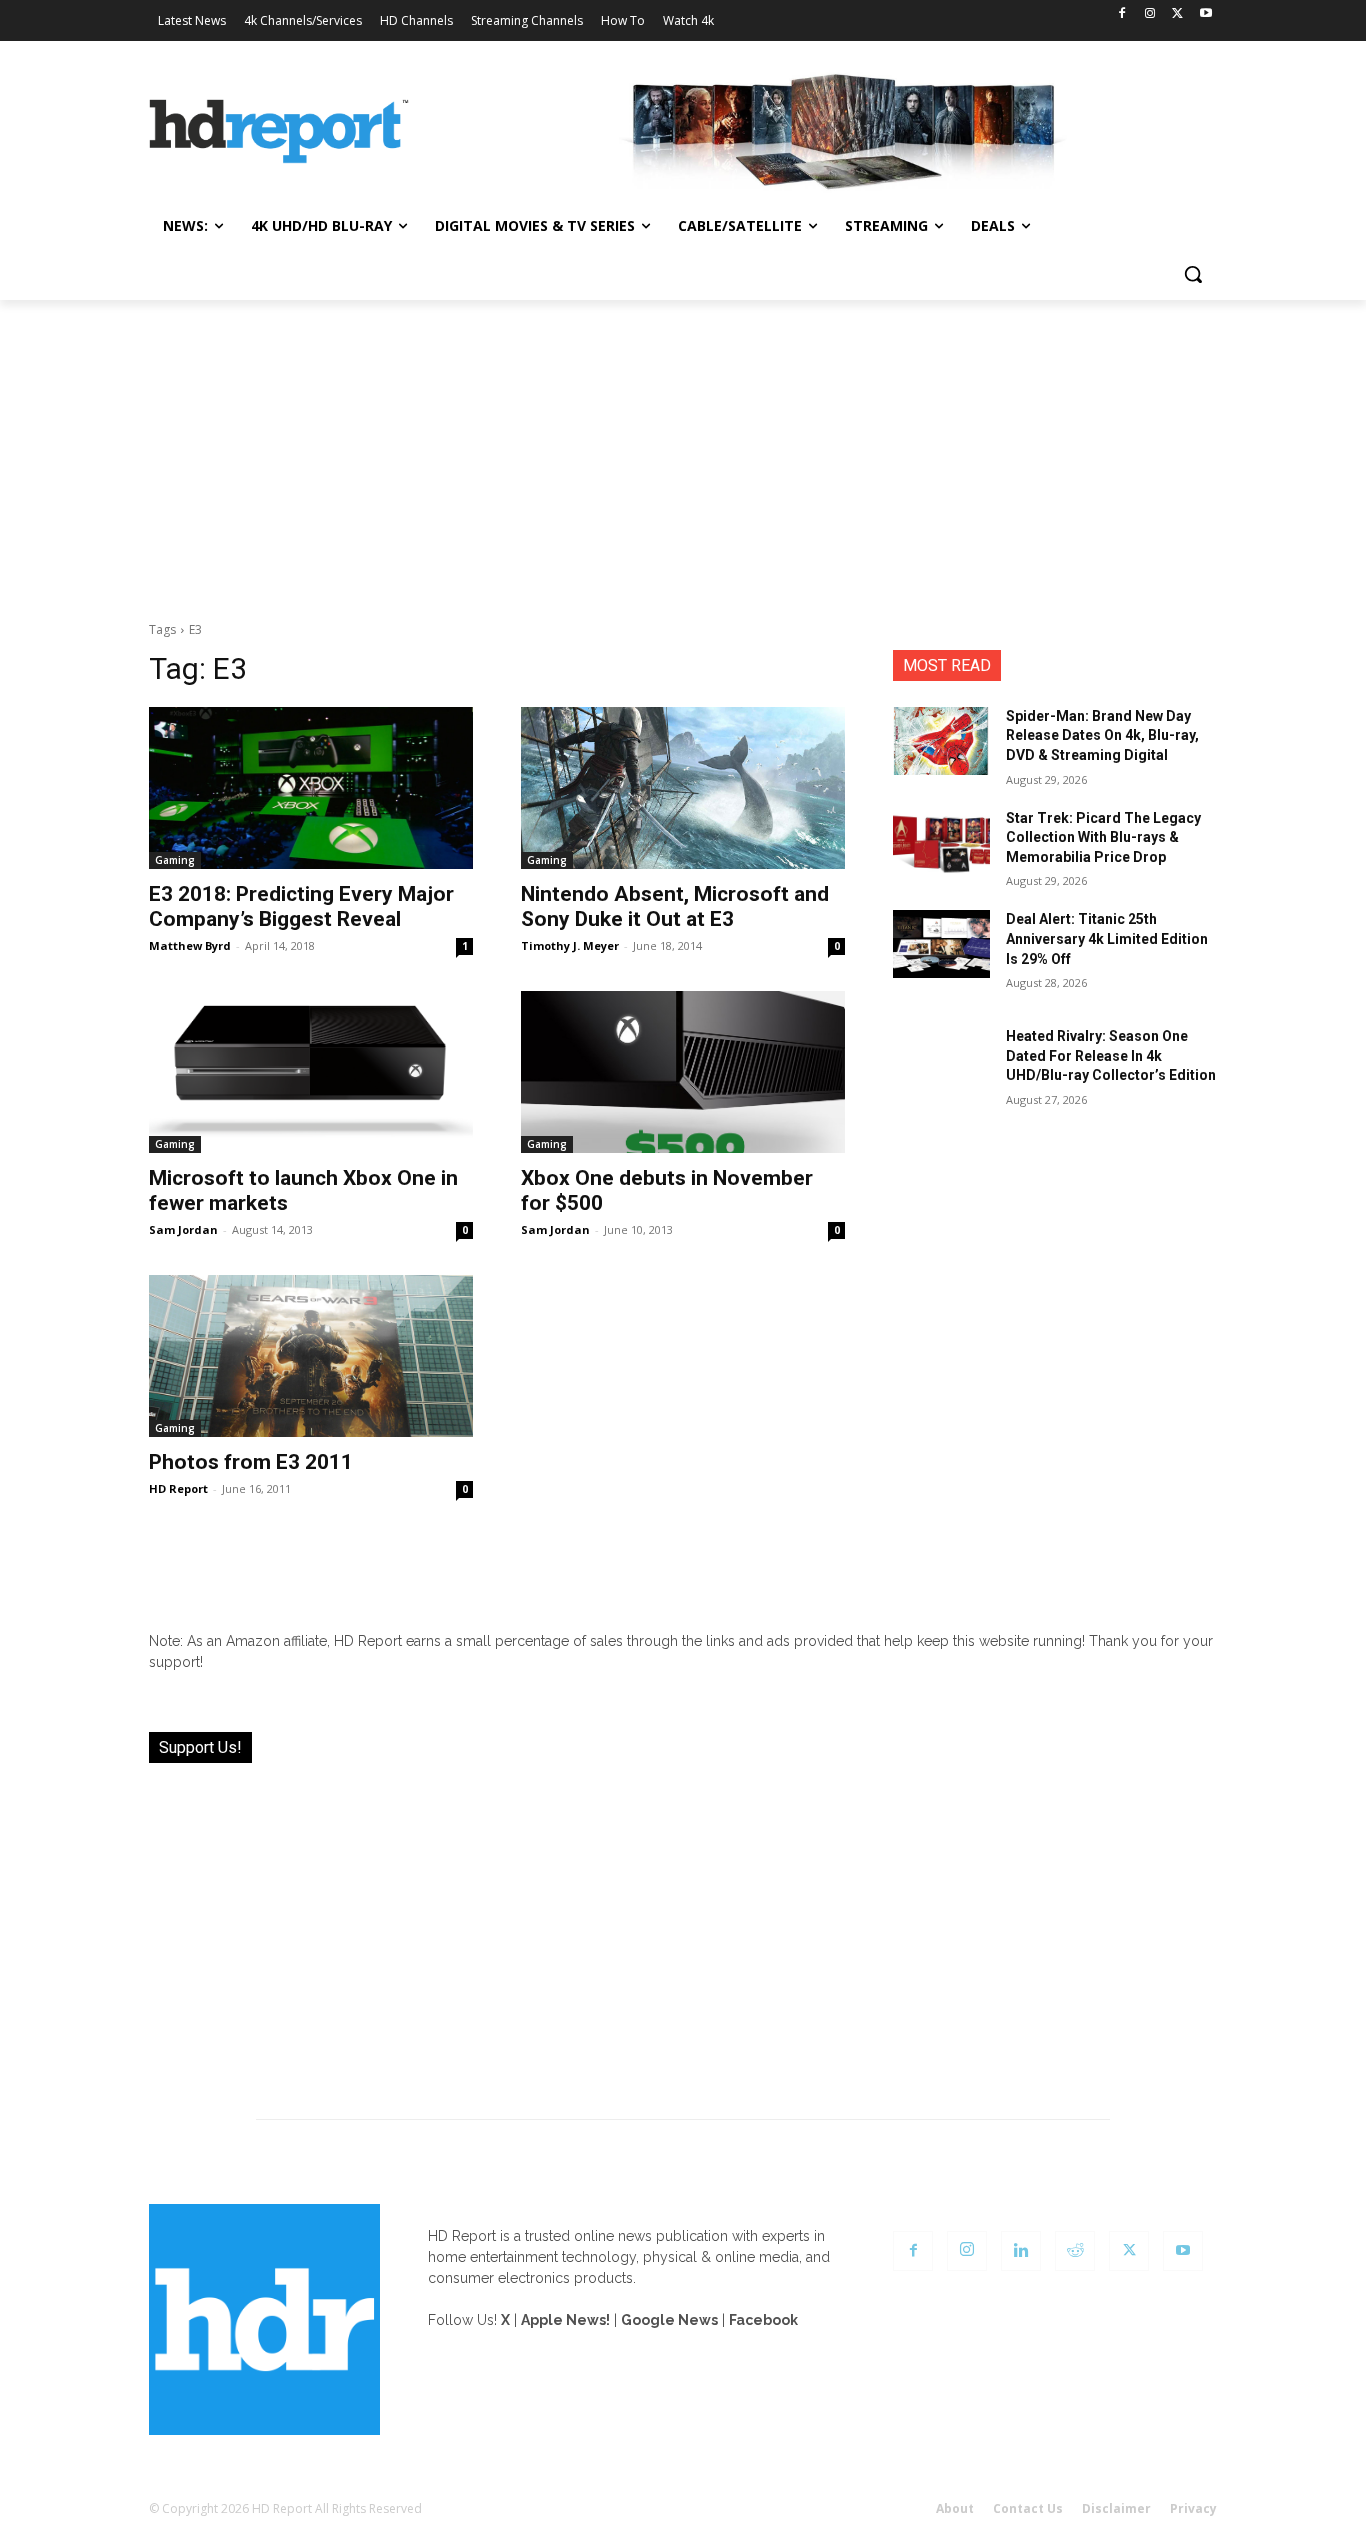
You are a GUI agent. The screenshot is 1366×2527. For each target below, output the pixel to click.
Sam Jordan (183, 1229)
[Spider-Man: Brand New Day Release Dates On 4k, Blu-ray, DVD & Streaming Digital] (941, 741)
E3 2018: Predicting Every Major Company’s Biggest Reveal (301, 906)
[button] (1193, 274)
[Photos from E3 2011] (311, 1356)
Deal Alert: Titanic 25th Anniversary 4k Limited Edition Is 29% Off (1107, 938)
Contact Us (1028, 2508)
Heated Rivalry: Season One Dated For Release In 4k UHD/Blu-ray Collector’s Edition (1111, 1055)
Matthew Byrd (190, 945)
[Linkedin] (1021, 2251)
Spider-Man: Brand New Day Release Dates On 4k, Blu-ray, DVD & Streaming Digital (1102, 735)
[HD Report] (279, 132)
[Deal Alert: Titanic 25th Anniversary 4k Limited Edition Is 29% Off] (941, 944)
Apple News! (565, 2320)
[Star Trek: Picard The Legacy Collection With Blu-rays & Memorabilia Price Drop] (941, 843)
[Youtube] (1205, 14)
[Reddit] (1075, 2251)
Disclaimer (1116, 2508)
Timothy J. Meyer (570, 945)
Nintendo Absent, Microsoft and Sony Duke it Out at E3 (675, 906)
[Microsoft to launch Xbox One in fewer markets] (311, 1072)
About (955, 2508)
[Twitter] (1177, 14)
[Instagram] (1150, 14)
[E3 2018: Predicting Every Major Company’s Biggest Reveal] (311, 788)
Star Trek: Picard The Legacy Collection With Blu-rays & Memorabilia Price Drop (1103, 837)
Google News (669, 2320)
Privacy (1193, 2508)
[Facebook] (1122, 14)
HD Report (178, 1488)
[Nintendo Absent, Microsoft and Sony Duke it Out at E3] (683, 788)
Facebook (763, 2320)
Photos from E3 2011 (251, 1462)
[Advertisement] (683, 450)
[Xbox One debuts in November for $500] (683, 1072)
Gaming (175, 860)
